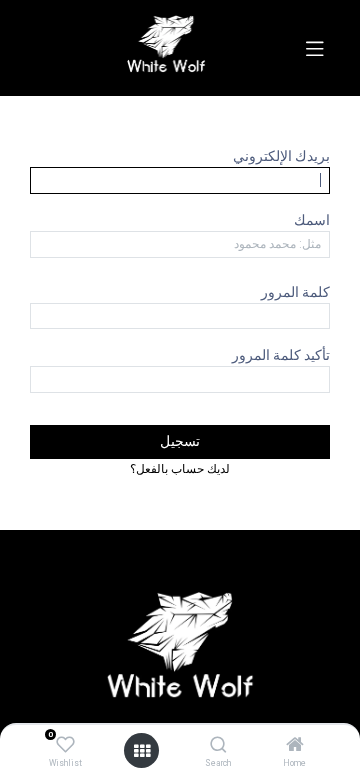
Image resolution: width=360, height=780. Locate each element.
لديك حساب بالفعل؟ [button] (180, 468)
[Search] (218, 746)
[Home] (295, 746)
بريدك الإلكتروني (281, 156)
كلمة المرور (295, 292)
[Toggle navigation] (315, 48)
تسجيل (180, 441)
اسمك (312, 220)
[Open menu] (142, 751)
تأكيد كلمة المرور (281, 355)
